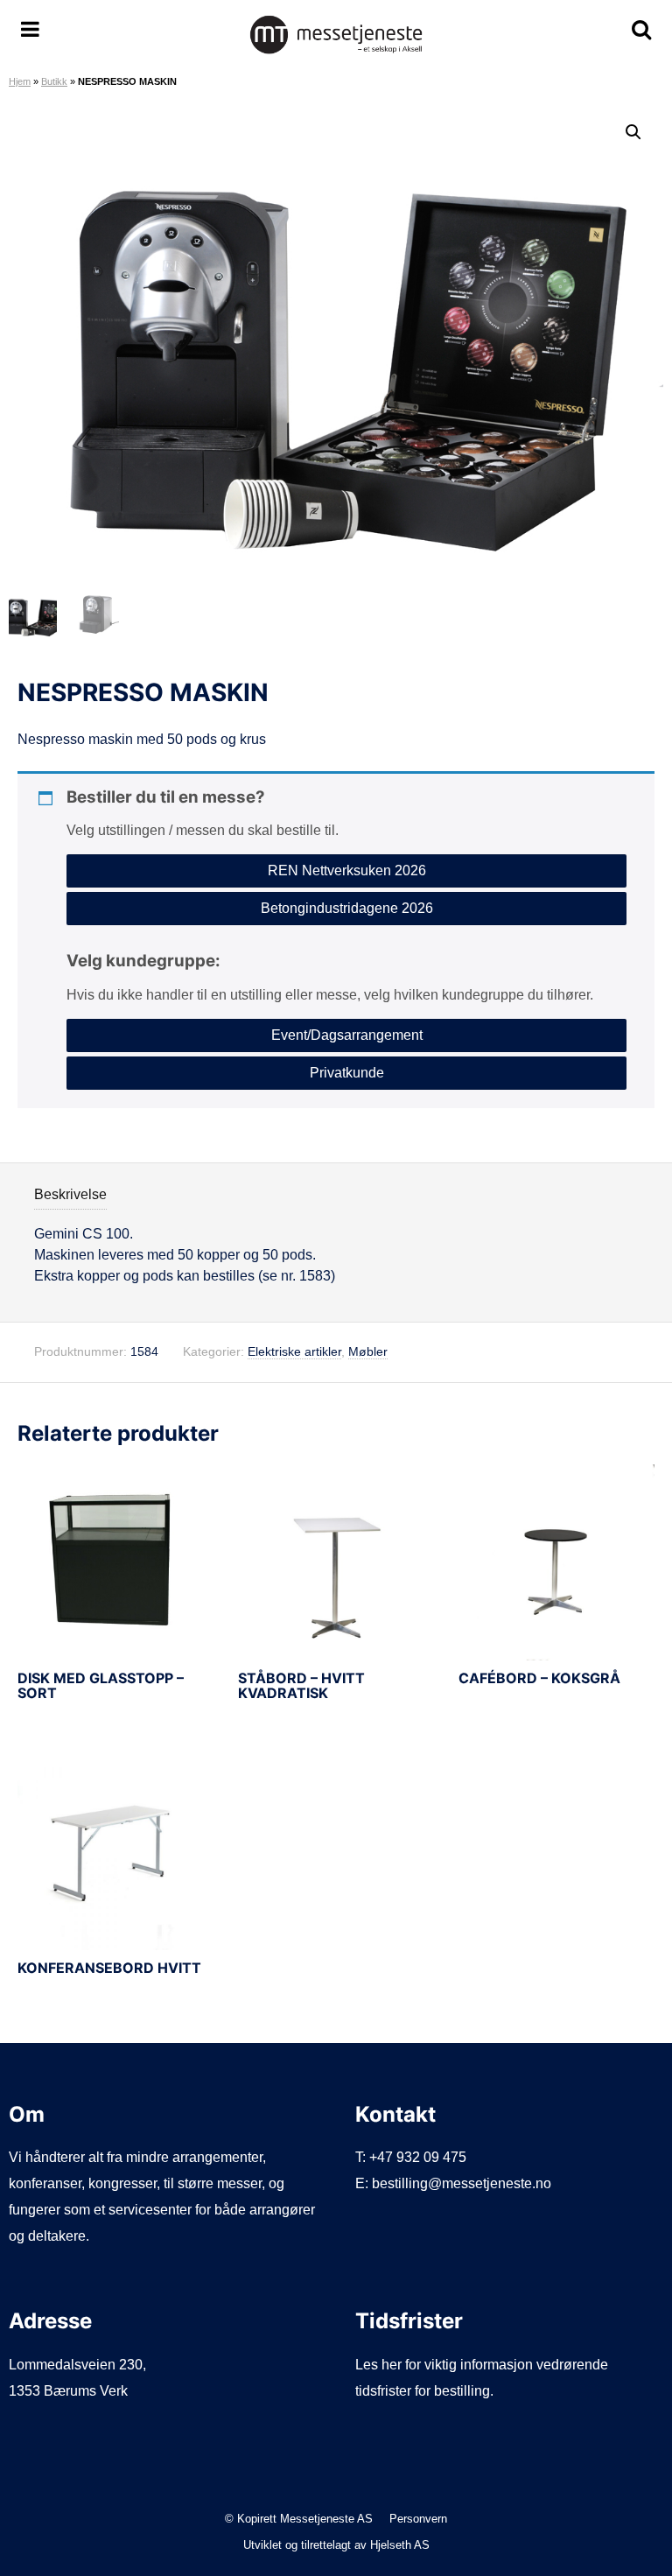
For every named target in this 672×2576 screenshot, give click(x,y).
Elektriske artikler (294, 1352)
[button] (633, 132)
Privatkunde (347, 1073)
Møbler (368, 1352)
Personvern (418, 2519)
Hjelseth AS (400, 2545)
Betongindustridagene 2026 (347, 908)
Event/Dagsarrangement (347, 1035)
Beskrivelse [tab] (70, 1194)
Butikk (54, 81)
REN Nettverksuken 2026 (347, 870)
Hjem (20, 81)
